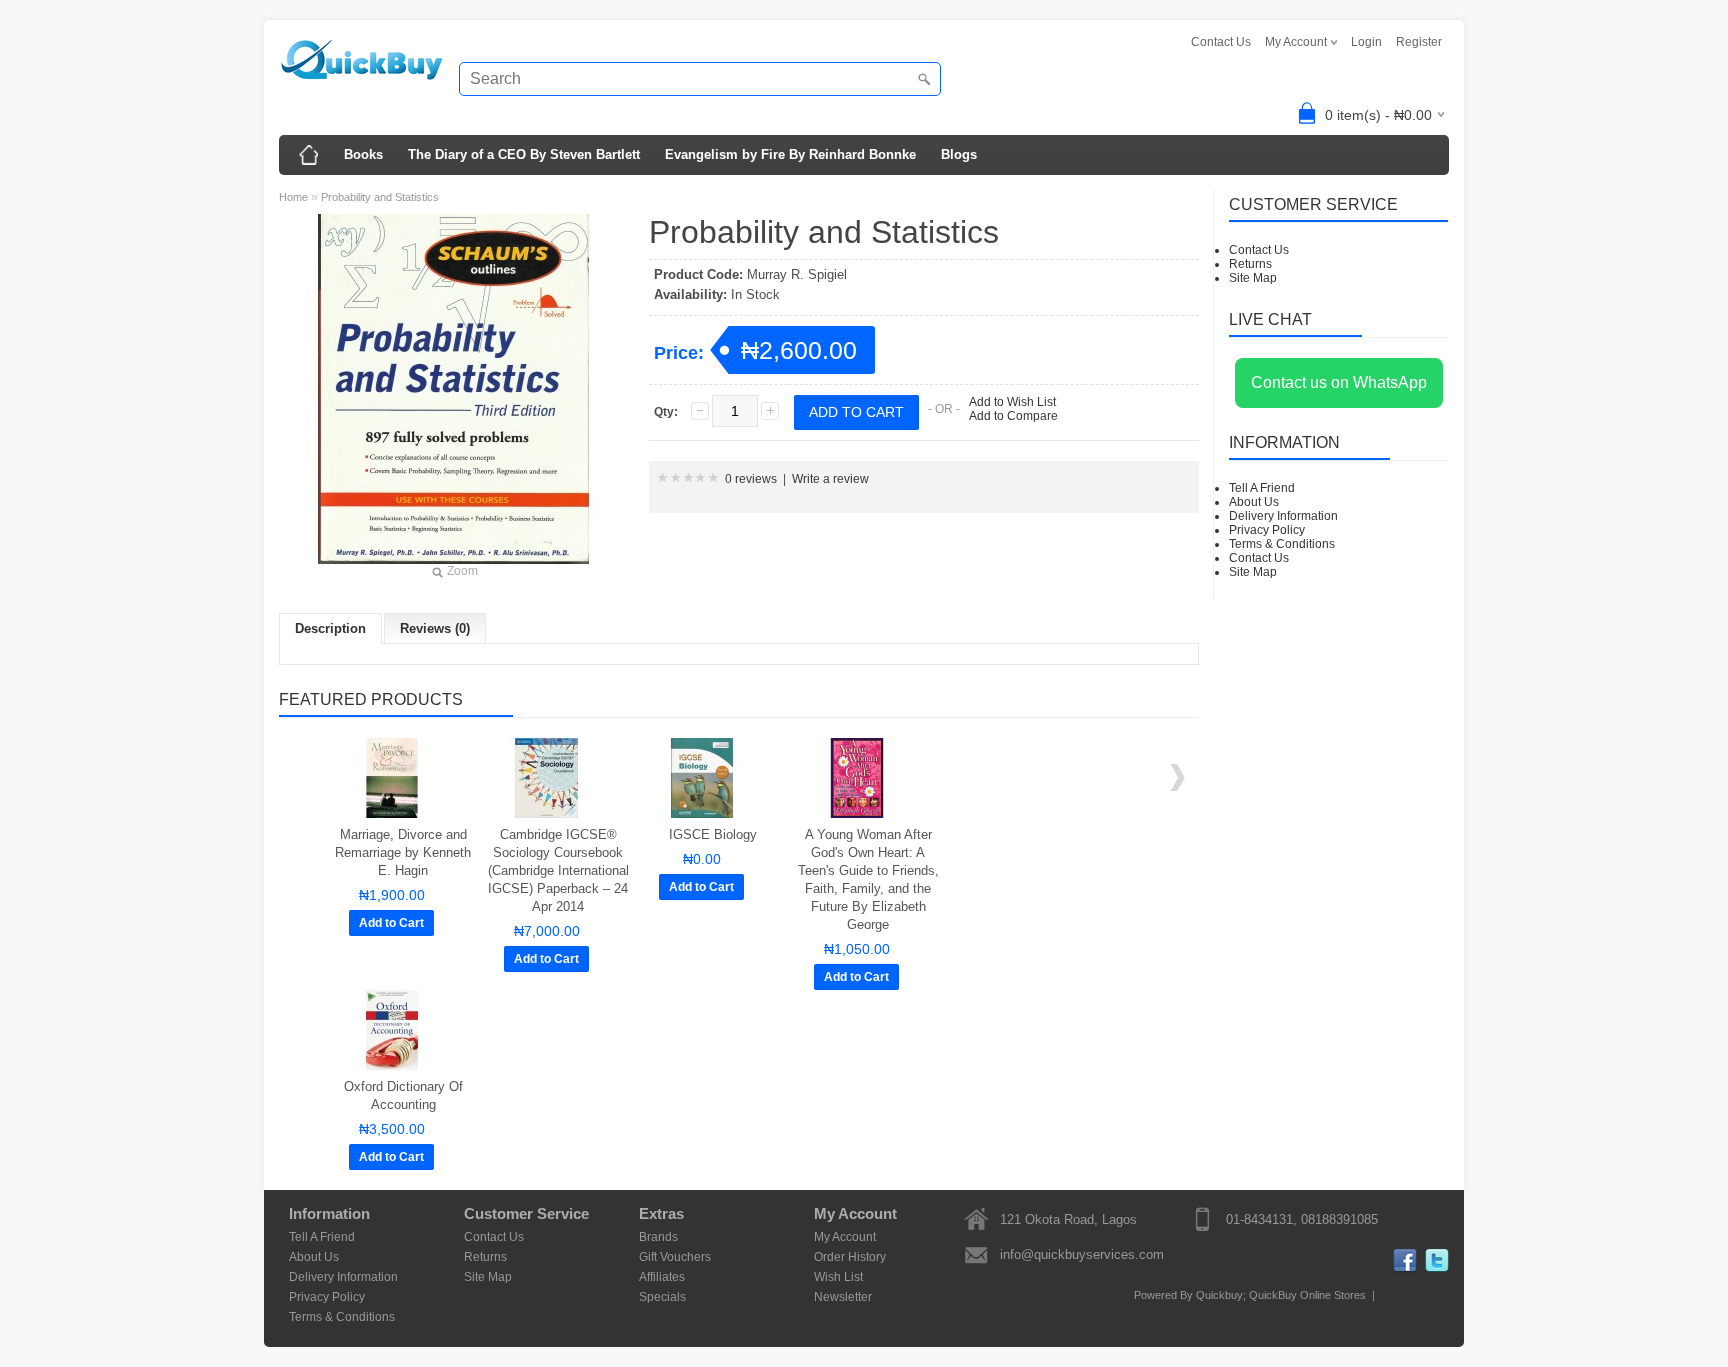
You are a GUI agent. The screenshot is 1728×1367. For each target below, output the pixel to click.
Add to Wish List (1012, 402)
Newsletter (843, 1297)
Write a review (830, 479)
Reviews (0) (435, 628)
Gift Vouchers (675, 1257)
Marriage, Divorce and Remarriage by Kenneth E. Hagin (403, 852)
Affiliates (662, 1277)
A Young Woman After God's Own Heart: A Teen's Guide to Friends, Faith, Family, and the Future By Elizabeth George (868, 879)
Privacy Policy (1267, 530)
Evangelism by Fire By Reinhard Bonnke (790, 154)
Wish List (838, 1277)
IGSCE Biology (713, 834)
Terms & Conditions (1282, 544)
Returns (1250, 264)
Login (1366, 42)
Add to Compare (1013, 416)
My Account (845, 1237)
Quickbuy (1219, 1295)
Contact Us (1221, 42)
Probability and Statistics (380, 197)
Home (293, 197)
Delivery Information (1283, 516)
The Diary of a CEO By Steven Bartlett (524, 154)
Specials (662, 1297)
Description (330, 628)
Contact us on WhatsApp (1339, 382)
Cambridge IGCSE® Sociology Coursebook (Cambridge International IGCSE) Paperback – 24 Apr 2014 (558, 870)
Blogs (959, 154)
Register (1419, 42)
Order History (850, 1257)
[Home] (309, 155)
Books (363, 154)
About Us (1254, 502)
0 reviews (751, 479)
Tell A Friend (1262, 488)
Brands (658, 1237)
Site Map (1253, 278)
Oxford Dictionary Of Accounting (403, 1095)
